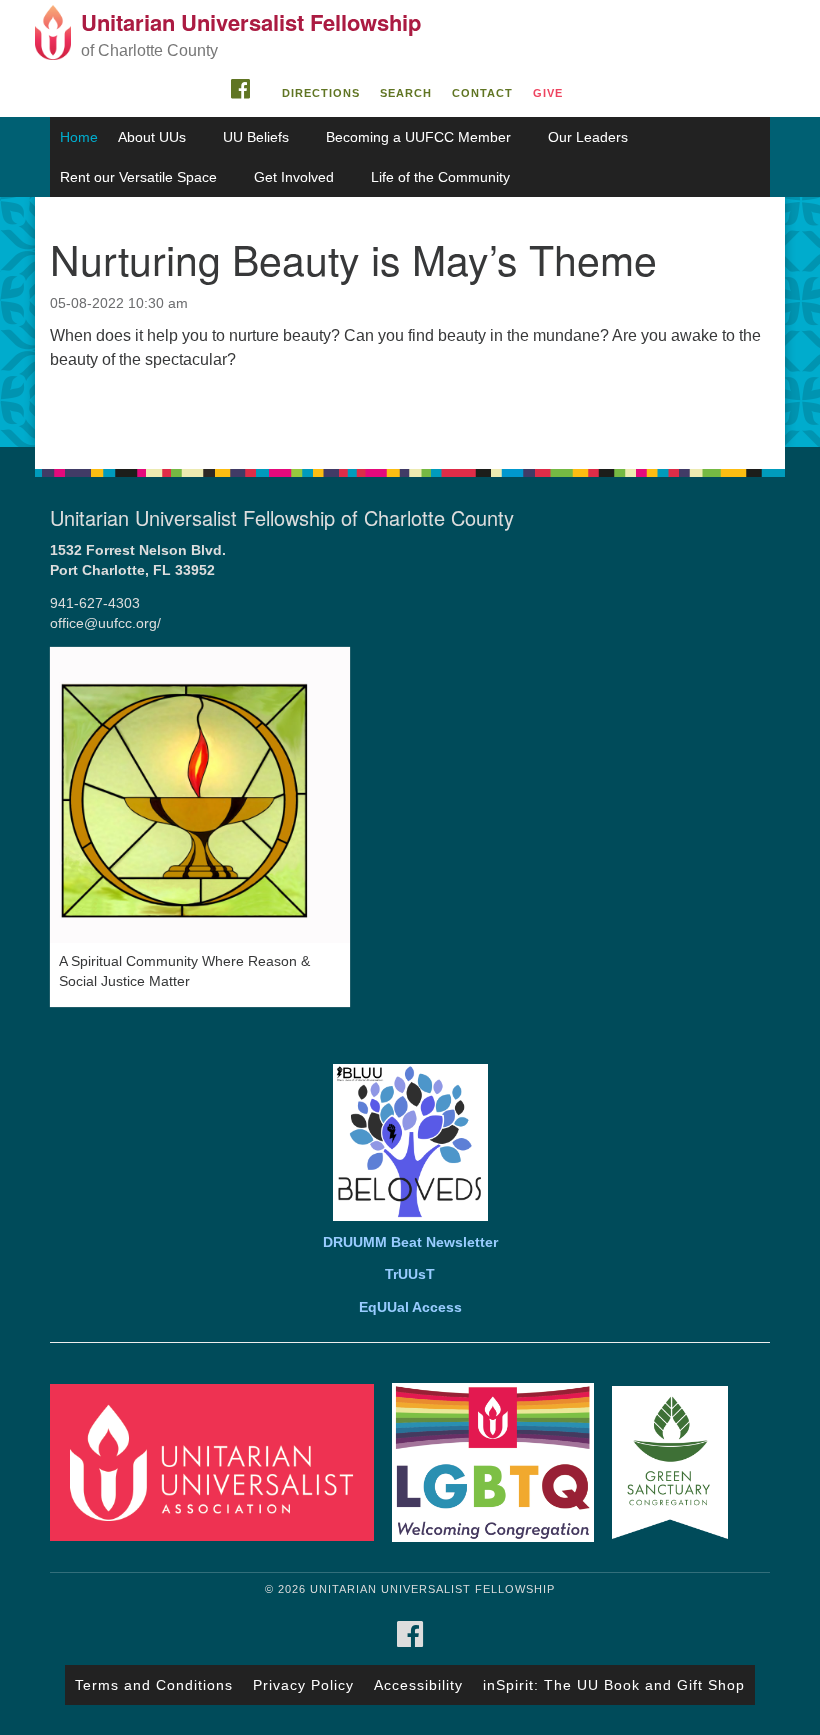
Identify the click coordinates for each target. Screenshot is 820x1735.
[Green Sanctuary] (677, 1461)
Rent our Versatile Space (138, 177)
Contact (482, 93)
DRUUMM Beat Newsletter (410, 1242)
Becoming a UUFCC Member (418, 137)
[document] (410, 322)
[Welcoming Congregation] (500, 1461)
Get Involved (294, 177)
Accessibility (418, 1685)
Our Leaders (588, 137)
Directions (321, 93)
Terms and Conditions (154, 1685)
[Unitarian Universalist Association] (219, 1461)
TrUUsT (410, 1274)
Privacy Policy (303, 1685)
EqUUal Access (410, 1307)
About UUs (152, 137)
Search (406, 93)
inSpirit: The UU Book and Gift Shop (614, 1685)
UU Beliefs (256, 137)
